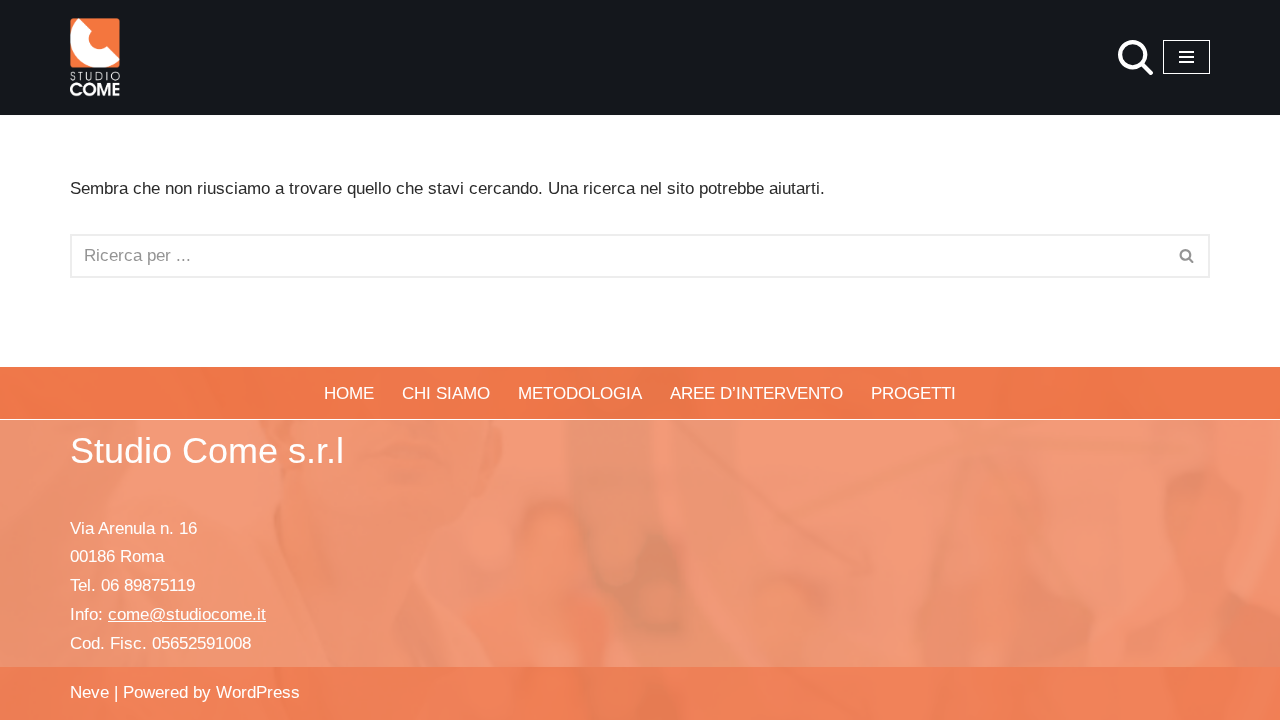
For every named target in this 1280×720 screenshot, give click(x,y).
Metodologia (580, 393)
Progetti (913, 393)
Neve (89, 692)
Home (349, 393)
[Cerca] (1135, 57)
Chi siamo (446, 393)
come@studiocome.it (187, 614)
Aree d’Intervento (756, 393)
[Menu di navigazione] (1186, 57)
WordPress (258, 692)
